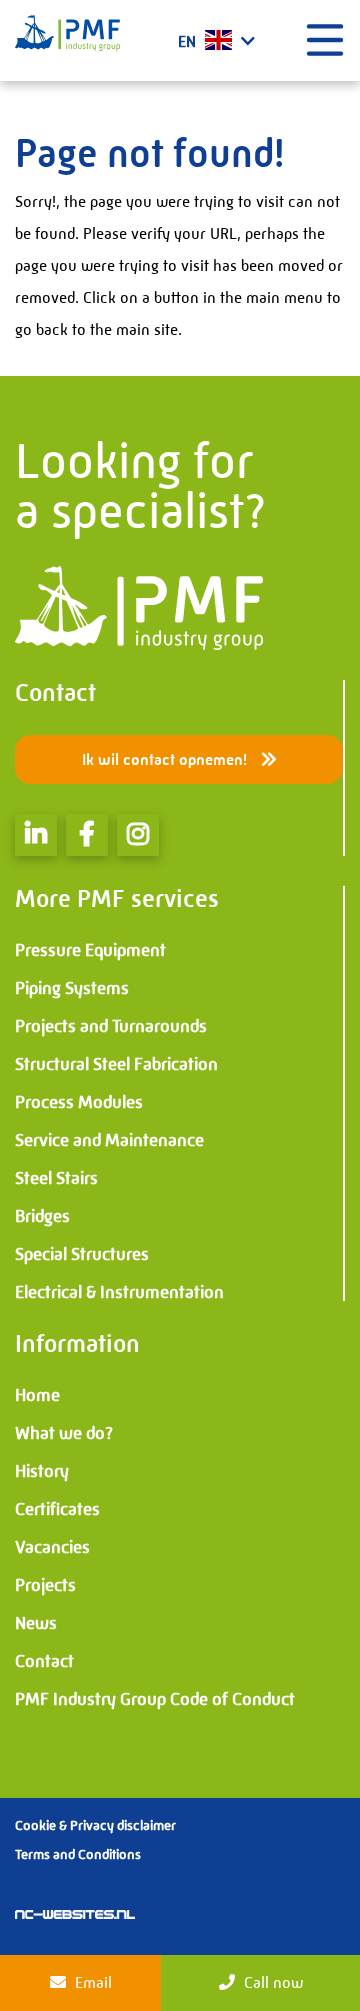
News (36, 1623)
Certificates (57, 1509)
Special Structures (82, 1254)
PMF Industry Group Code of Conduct (155, 1699)
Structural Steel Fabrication (116, 1064)
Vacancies (52, 1547)
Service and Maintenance (109, 1140)
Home (37, 1395)
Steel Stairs (56, 1178)
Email (91, 1982)
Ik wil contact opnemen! (166, 759)
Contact (44, 1661)
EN (189, 41)
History (42, 1471)
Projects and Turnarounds (111, 1026)
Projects (45, 1585)
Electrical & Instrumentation (119, 1292)
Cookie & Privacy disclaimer (95, 1825)
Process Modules (79, 1102)
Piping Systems (72, 988)
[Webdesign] (75, 1913)
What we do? (64, 1433)
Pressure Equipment (90, 950)
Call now (271, 1982)
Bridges (42, 1216)
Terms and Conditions (78, 1854)
